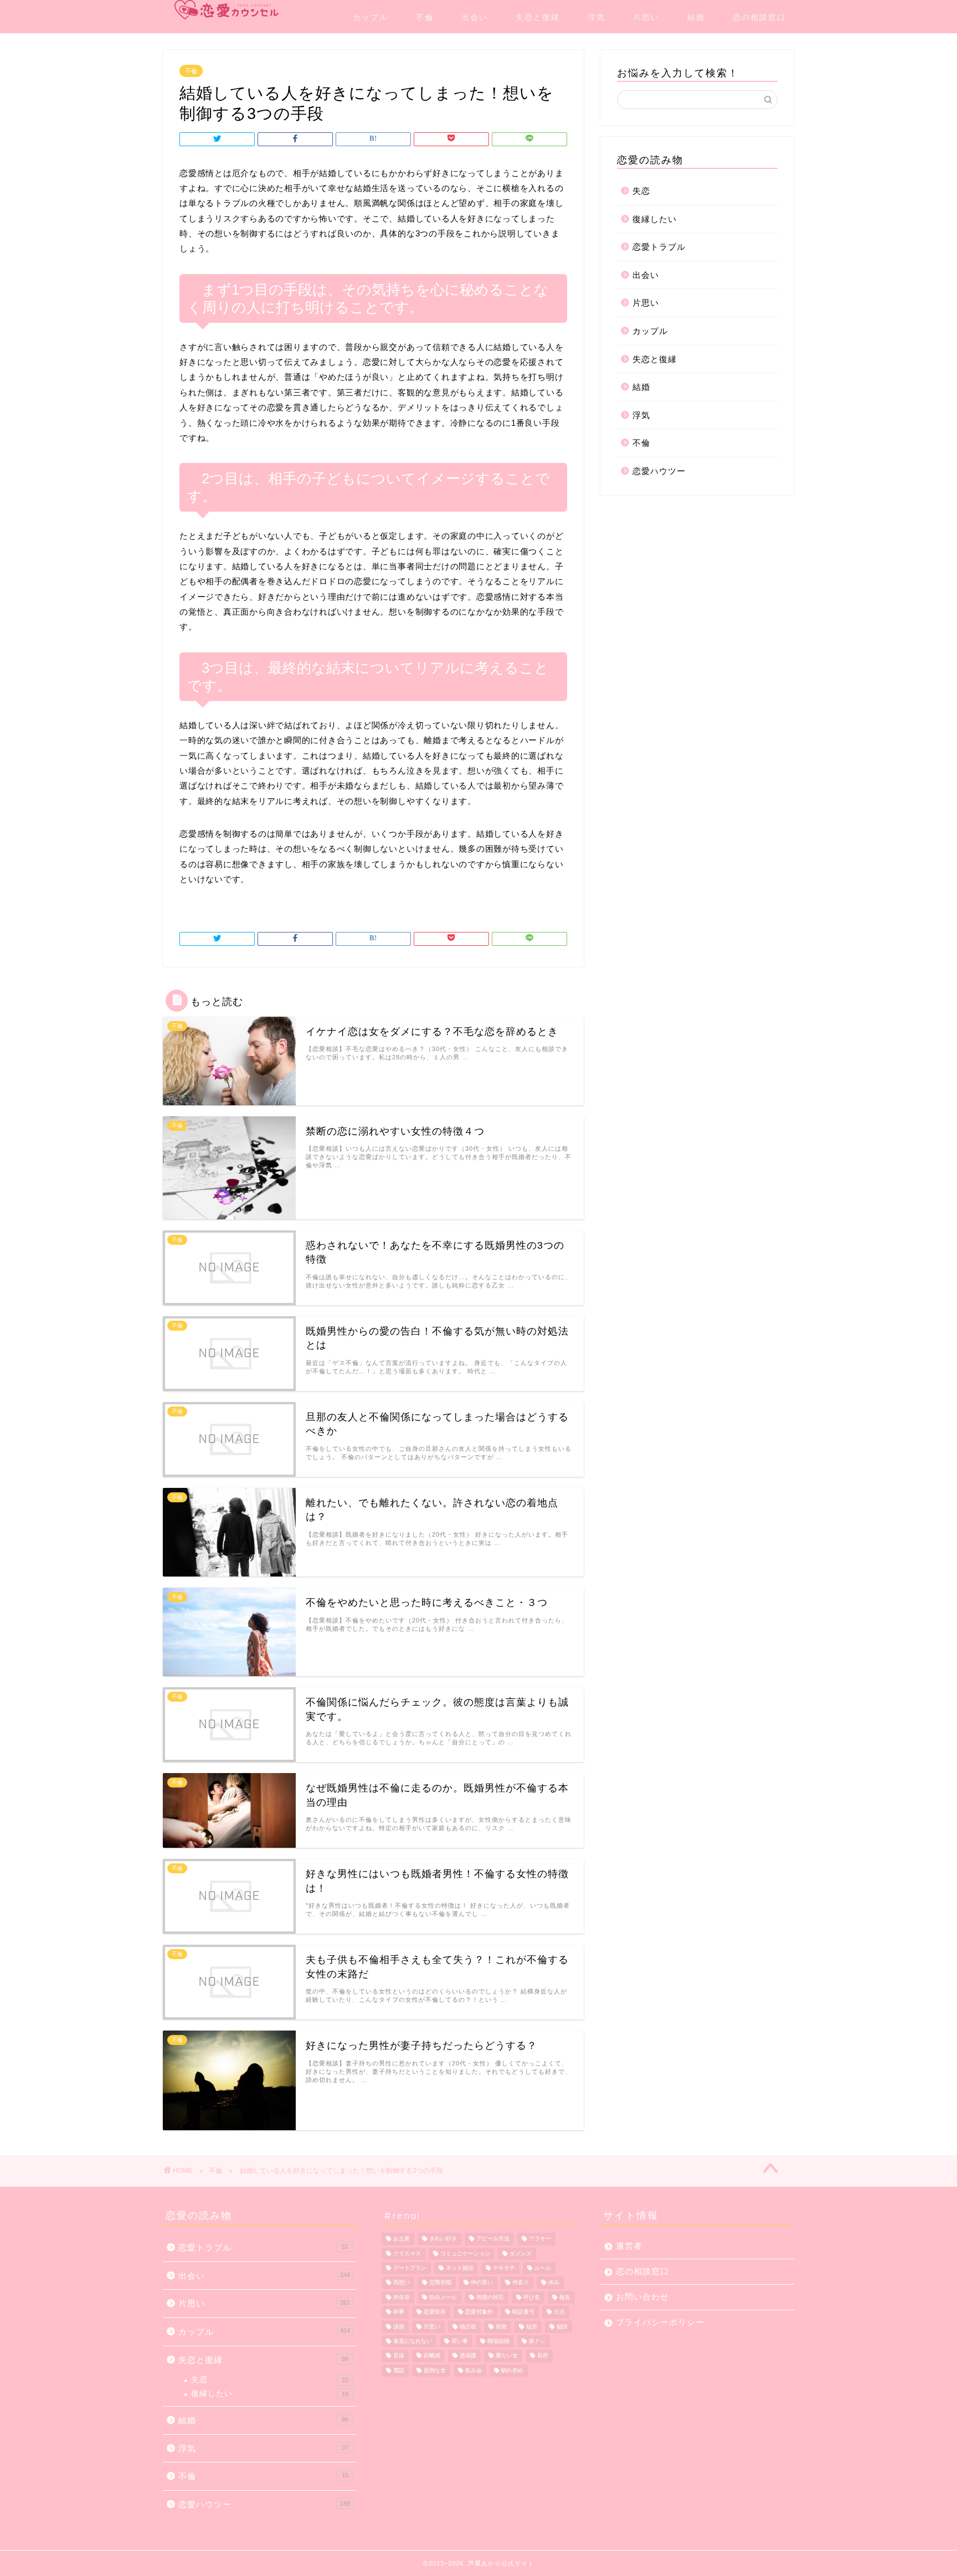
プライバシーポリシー (660, 2322)
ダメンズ (521, 2253)
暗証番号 (523, 2312)
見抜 (399, 2356)
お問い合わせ (642, 2297)
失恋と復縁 (538, 17)
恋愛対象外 (479, 2312)
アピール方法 (493, 2239)
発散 (501, 2327)
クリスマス (407, 2253)
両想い (402, 2283)
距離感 (432, 2356)
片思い (646, 17)
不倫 (425, 17)
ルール (543, 2268)
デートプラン (410, 2268)
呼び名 (532, 2297)
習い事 (460, 2341)
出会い (475, 17)
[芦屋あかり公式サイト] (227, 10)
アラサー (540, 2239)
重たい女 (507, 2356)
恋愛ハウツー (659, 471)
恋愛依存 (435, 2312)
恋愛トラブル (659, 247)
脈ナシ (537, 2341)
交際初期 (440, 2283)
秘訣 (562, 2327)
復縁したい (655, 219)
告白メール (443, 2297)
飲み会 (474, 2370)
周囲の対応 (490, 2297)
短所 (532, 2327)
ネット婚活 (460, 2268)
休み (554, 2283)
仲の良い (482, 2283)
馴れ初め (512, 2370)
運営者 (629, 2246)
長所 (543, 2356)
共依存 (402, 2297)
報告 (565, 2297)
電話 (399, 2370)
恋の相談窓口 (759, 17)
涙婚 (399, 2327)
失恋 (641, 191)
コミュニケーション (465, 2253)
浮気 (596, 17)
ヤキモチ (504, 2268)
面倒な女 (435, 2370)
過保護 (468, 2356)
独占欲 (468, 2327)
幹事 (399, 2312)
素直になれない (413, 2341)
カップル (371, 17)
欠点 (559, 2312)
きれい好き (443, 2239)
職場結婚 (498, 2341)
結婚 (696, 17)
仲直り (521, 2283)
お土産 (402, 2239)
